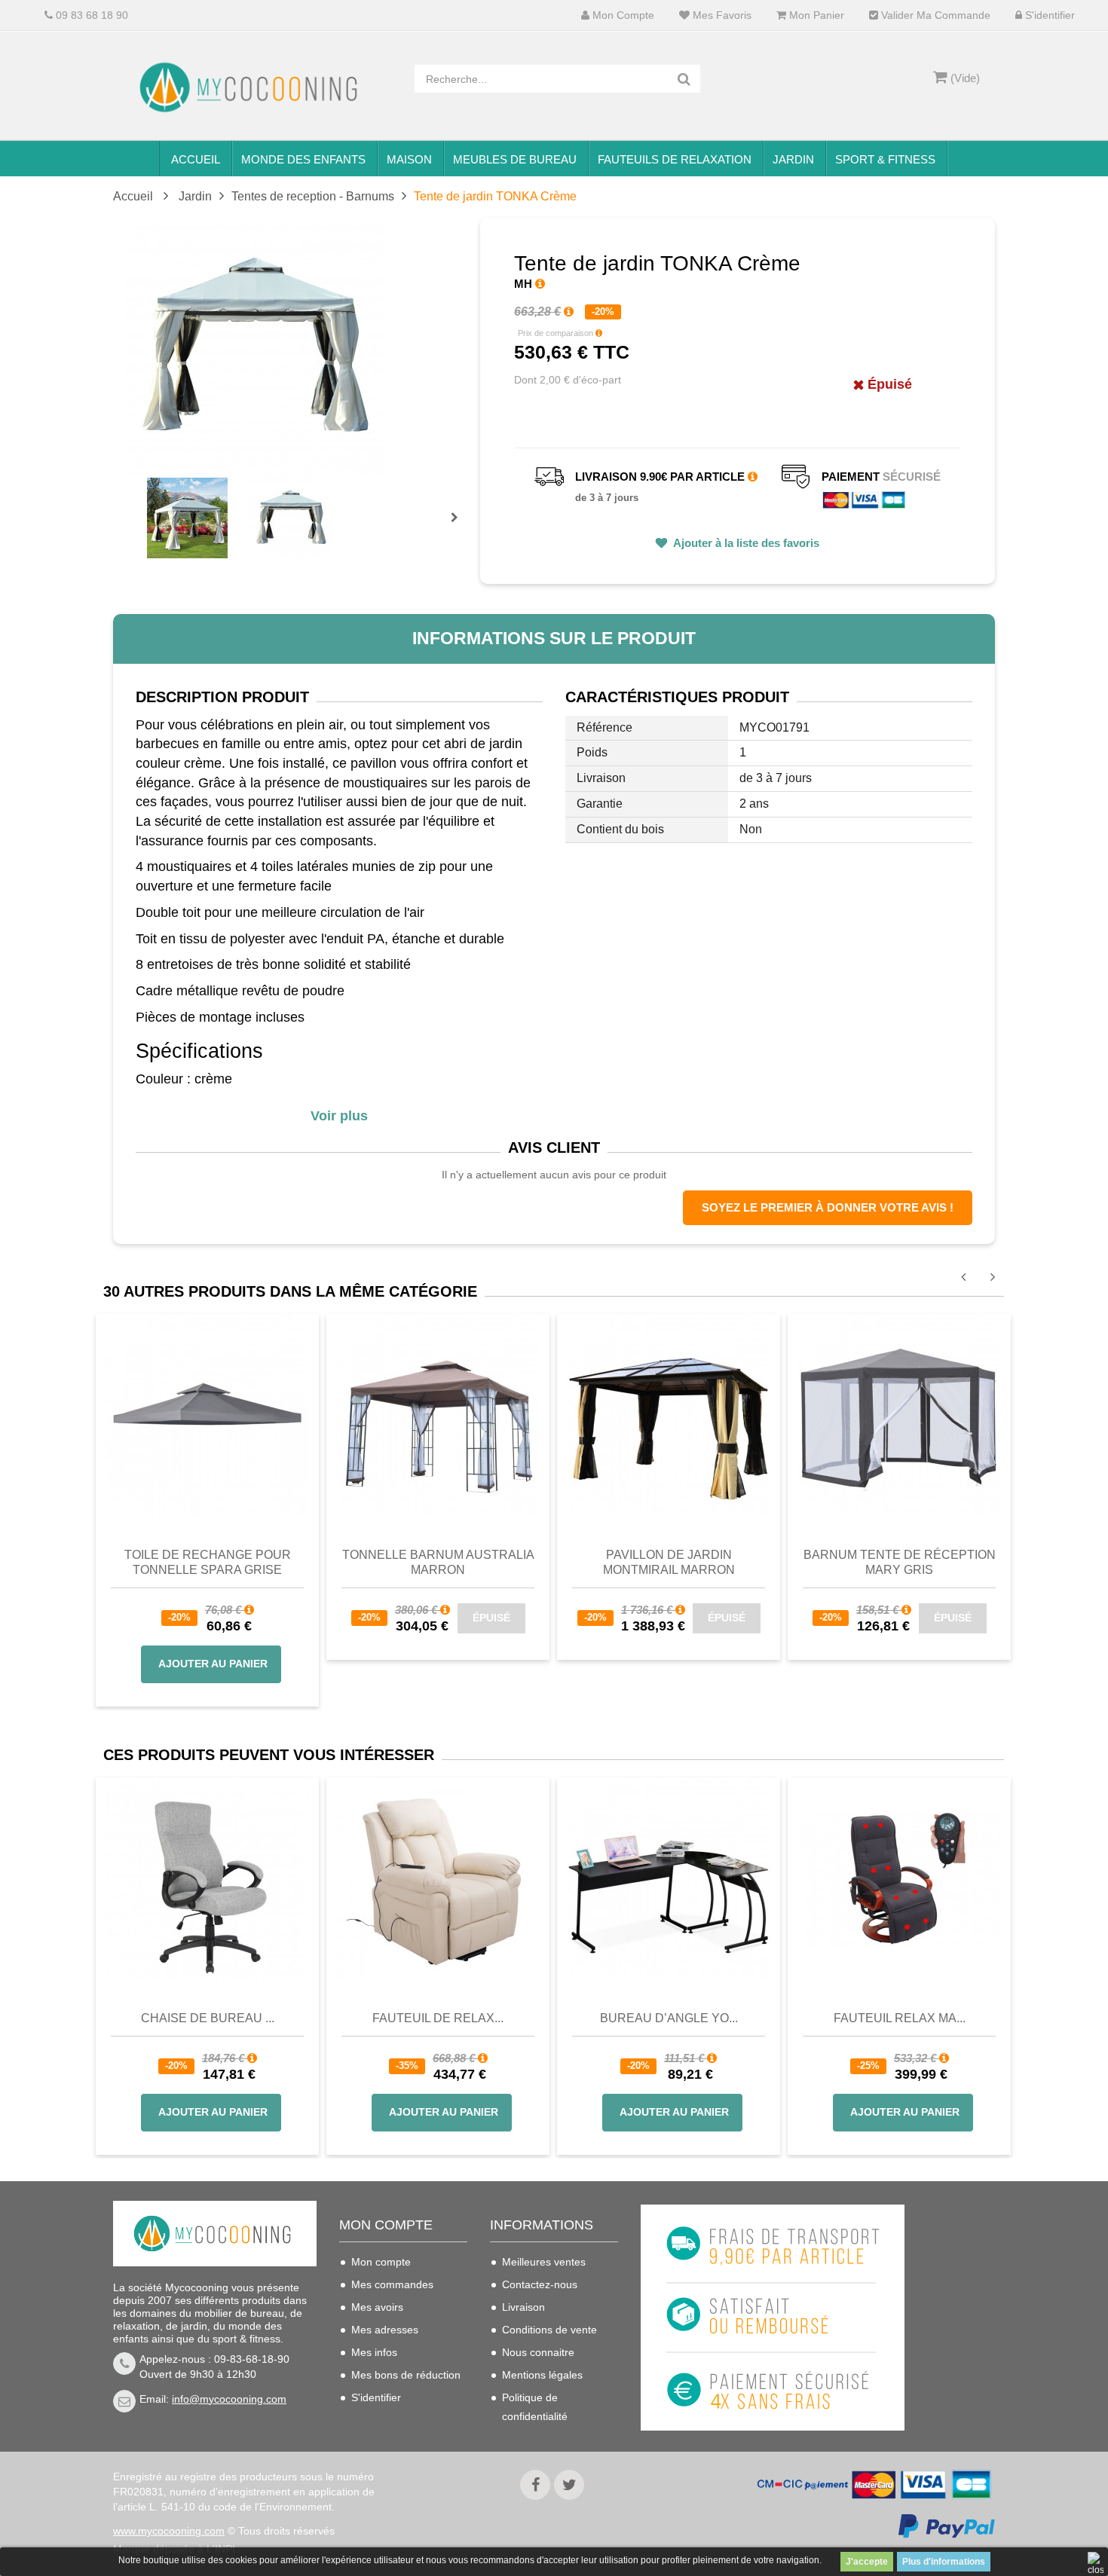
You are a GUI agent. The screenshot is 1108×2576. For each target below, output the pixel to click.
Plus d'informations (944, 2562)
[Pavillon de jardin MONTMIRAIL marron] (669, 1414)
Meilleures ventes (544, 2262)
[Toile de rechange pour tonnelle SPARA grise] (207, 1414)
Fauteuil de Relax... (438, 2018)
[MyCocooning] (253, 87)
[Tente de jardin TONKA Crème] (187, 518)
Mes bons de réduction (406, 2375)
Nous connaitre (538, 2352)
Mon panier (815, 15)
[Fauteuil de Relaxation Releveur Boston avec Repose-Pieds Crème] (438, 1879)
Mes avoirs (377, 2307)
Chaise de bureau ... (208, 2018)
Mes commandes (392, 2284)
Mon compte (622, 15)
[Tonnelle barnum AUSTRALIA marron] (438, 1414)
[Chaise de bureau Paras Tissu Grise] (207, 1879)
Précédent (149, 500)
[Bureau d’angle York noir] (669, 1879)
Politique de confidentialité (535, 2407)
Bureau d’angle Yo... (669, 2018)
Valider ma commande (934, 15)
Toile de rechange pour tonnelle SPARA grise (208, 1562)
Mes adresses (385, 2330)
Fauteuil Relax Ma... (900, 2018)
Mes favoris (721, 15)
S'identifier (1048, 15)
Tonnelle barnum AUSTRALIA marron (438, 1562)
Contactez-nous (540, 2284)
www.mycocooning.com (169, 2531)
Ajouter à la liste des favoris (745, 543)
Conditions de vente (549, 2330)
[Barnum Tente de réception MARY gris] (899, 1414)
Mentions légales (542, 2375)
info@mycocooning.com (229, 2399)
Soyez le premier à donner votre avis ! (828, 1207)
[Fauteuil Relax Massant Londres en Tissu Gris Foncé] (899, 1879)
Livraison (523, 2307)
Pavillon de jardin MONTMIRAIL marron (669, 1562)
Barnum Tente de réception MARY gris (900, 1562)
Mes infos (374, 2352)
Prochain (460, 527)
